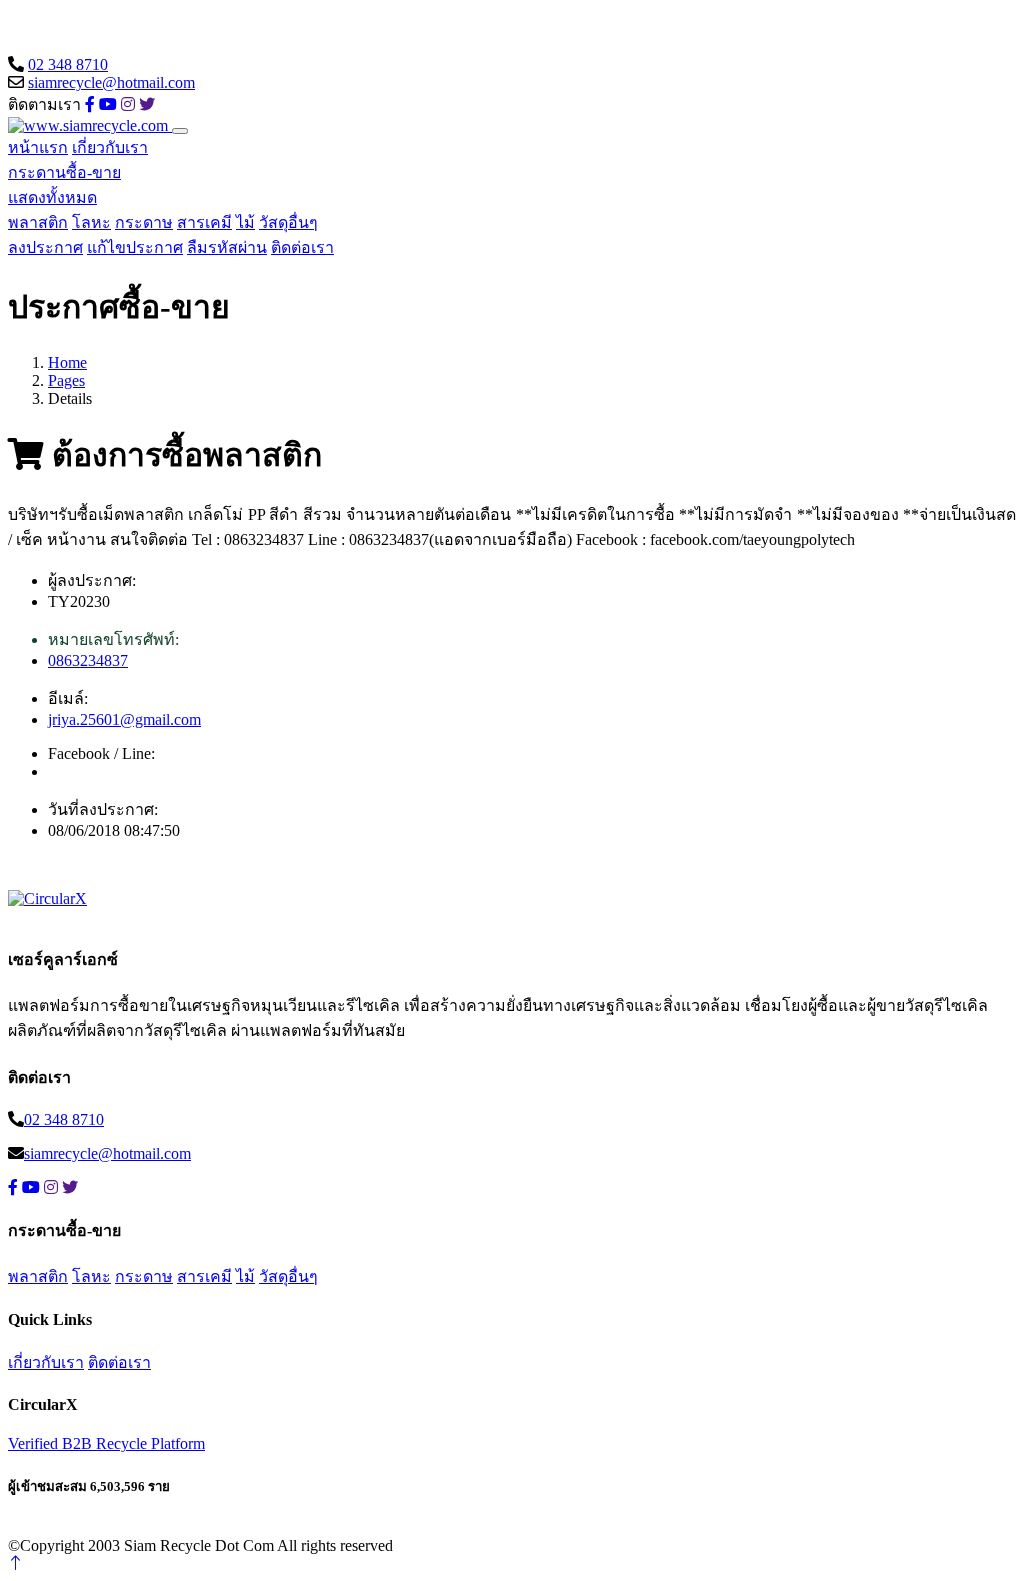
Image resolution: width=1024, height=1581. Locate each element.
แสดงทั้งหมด (52, 197)
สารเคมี (204, 222)
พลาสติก (38, 222)
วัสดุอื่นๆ (288, 222)
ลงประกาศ (45, 247)
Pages (66, 380)
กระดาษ (144, 222)
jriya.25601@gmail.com (124, 719)
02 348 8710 (68, 64)
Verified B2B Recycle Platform (106, 1443)
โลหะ (91, 222)
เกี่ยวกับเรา (110, 147)
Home (67, 362)
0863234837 (88, 660)
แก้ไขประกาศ (135, 247)
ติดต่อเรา (302, 247)
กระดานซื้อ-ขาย (64, 172)
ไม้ (245, 222)
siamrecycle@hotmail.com (111, 82)
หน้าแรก (38, 147)
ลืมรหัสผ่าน (227, 247)
